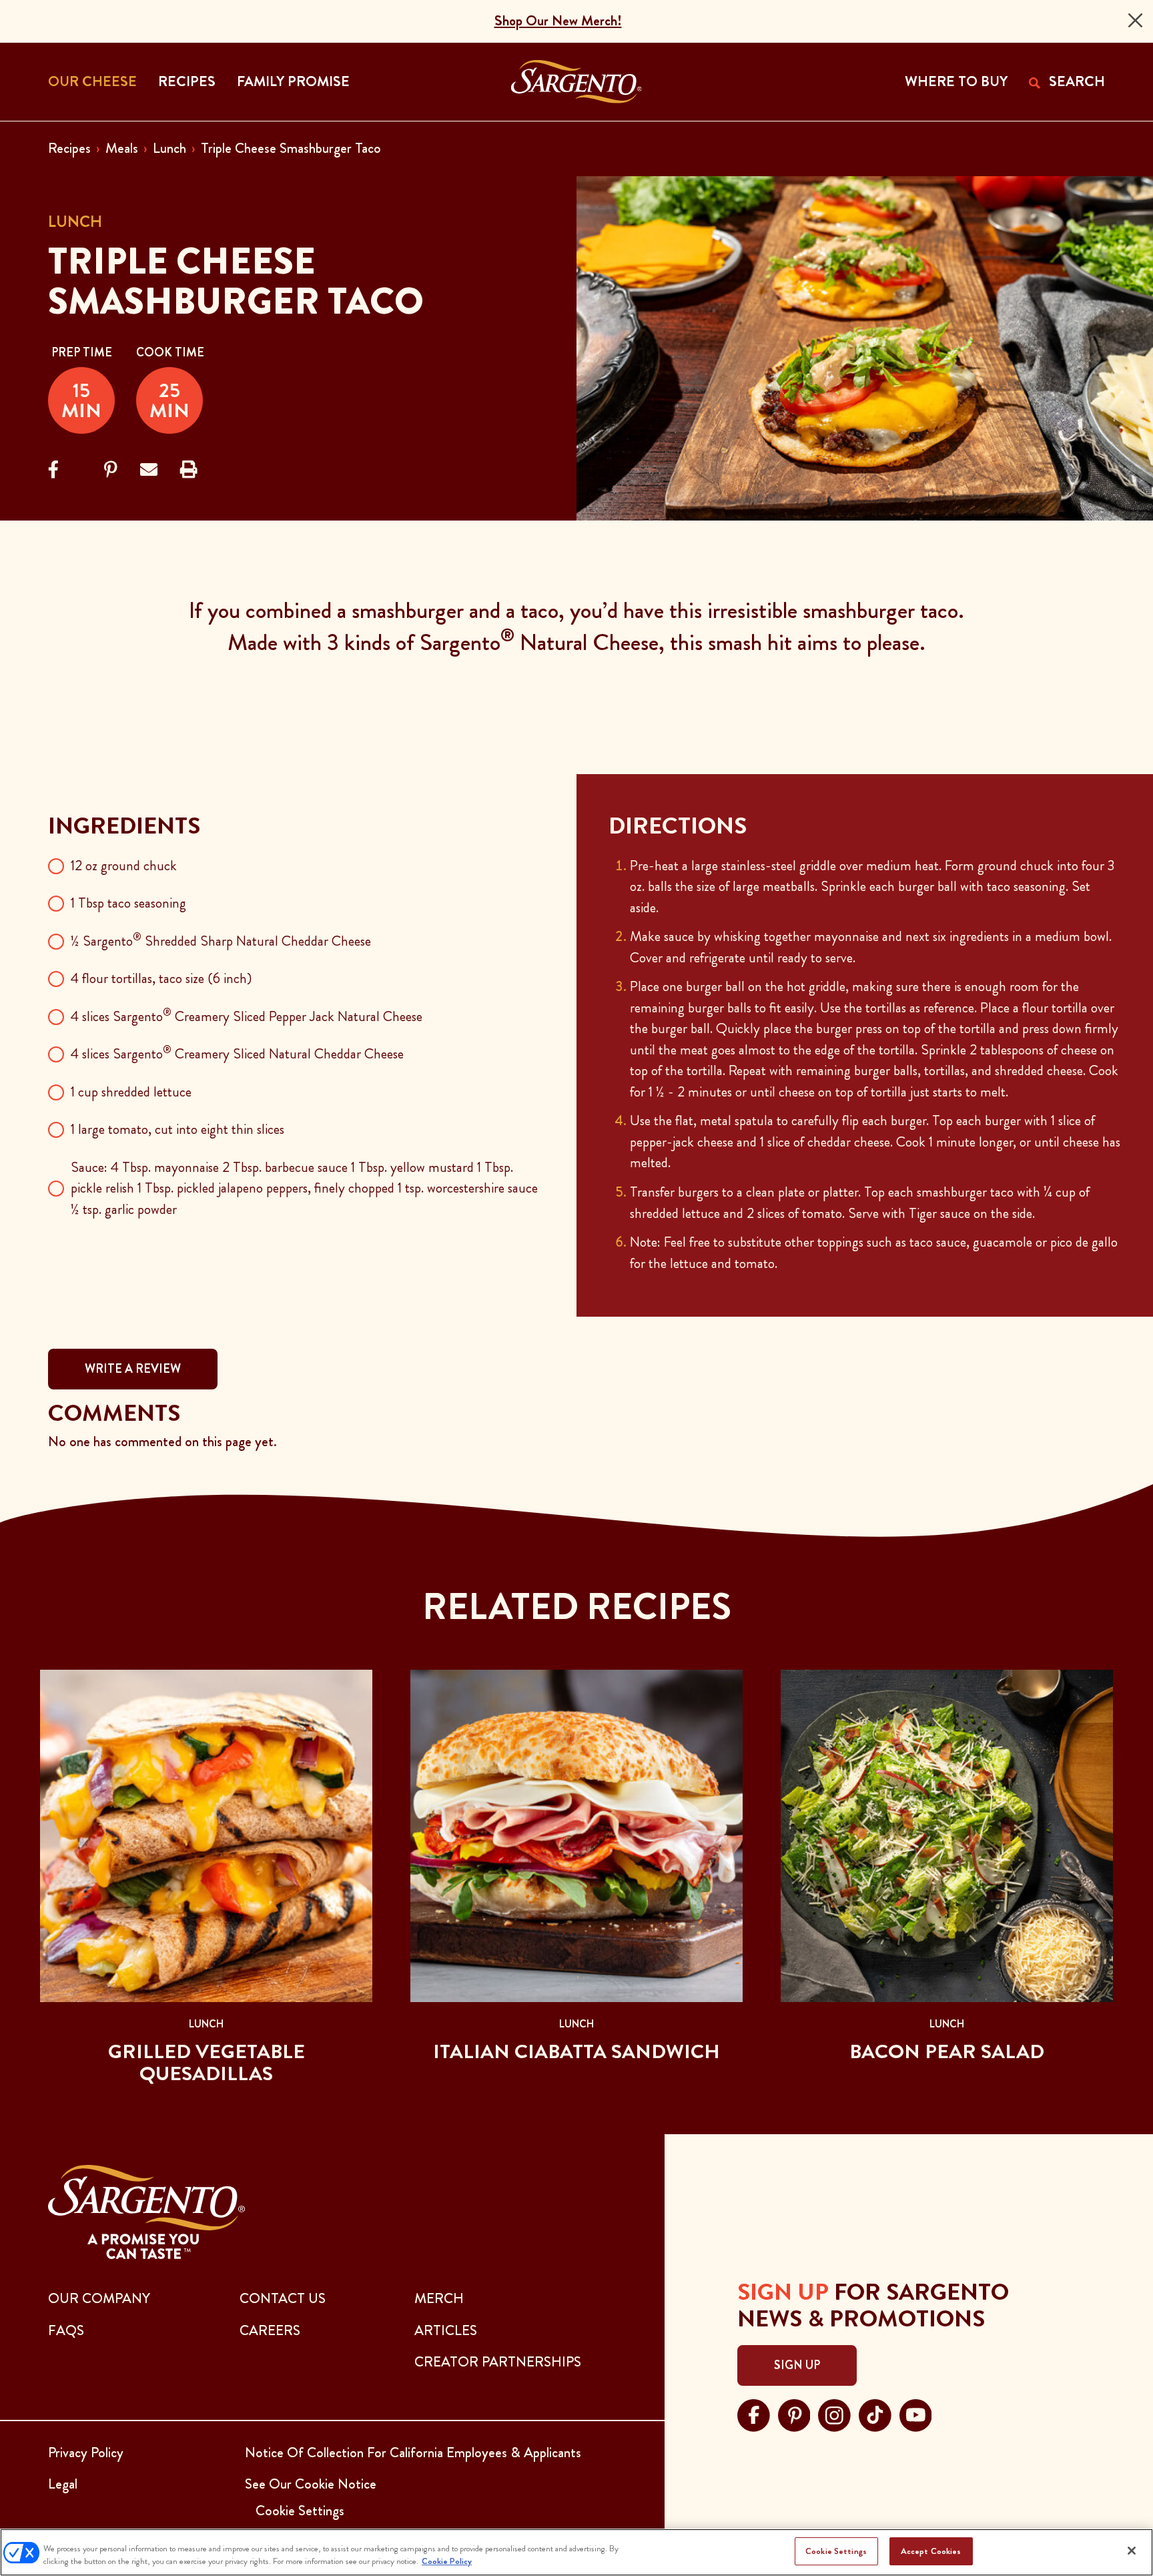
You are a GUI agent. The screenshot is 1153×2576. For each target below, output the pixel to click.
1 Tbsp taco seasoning (128, 903)
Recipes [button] (187, 81)
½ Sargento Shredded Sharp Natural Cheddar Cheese (221, 941)
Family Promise (293, 81)
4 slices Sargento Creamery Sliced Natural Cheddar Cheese (237, 1054)
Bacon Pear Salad (947, 2051)
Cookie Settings (836, 2551)
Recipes (69, 148)
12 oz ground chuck (124, 866)
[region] (576, 2552)
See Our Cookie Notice (311, 2484)
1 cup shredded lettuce (131, 1092)
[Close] (1135, 20)
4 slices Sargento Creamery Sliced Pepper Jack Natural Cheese (247, 1016)
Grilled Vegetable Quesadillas (207, 2062)
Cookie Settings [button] (300, 2511)
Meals (122, 148)
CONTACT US (283, 2298)
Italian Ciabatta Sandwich (576, 2051)
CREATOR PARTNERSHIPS (498, 2362)
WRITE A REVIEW (133, 1369)
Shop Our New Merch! (558, 21)
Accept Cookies (931, 2551)
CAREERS (270, 2330)
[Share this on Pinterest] (111, 470)
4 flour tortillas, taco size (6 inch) (161, 978)
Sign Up (797, 2365)
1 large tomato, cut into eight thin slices (177, 1129)
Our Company (99, 2298)
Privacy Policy (86, 2453)
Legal (63, 2484)
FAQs (66, 2330)
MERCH (439, 2298)
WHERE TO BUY (956, 81)
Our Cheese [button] (92, 81)
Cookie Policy (447, 2562)
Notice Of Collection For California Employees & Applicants (413, 2453)
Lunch (169, 148)
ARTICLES (446, 2330)
